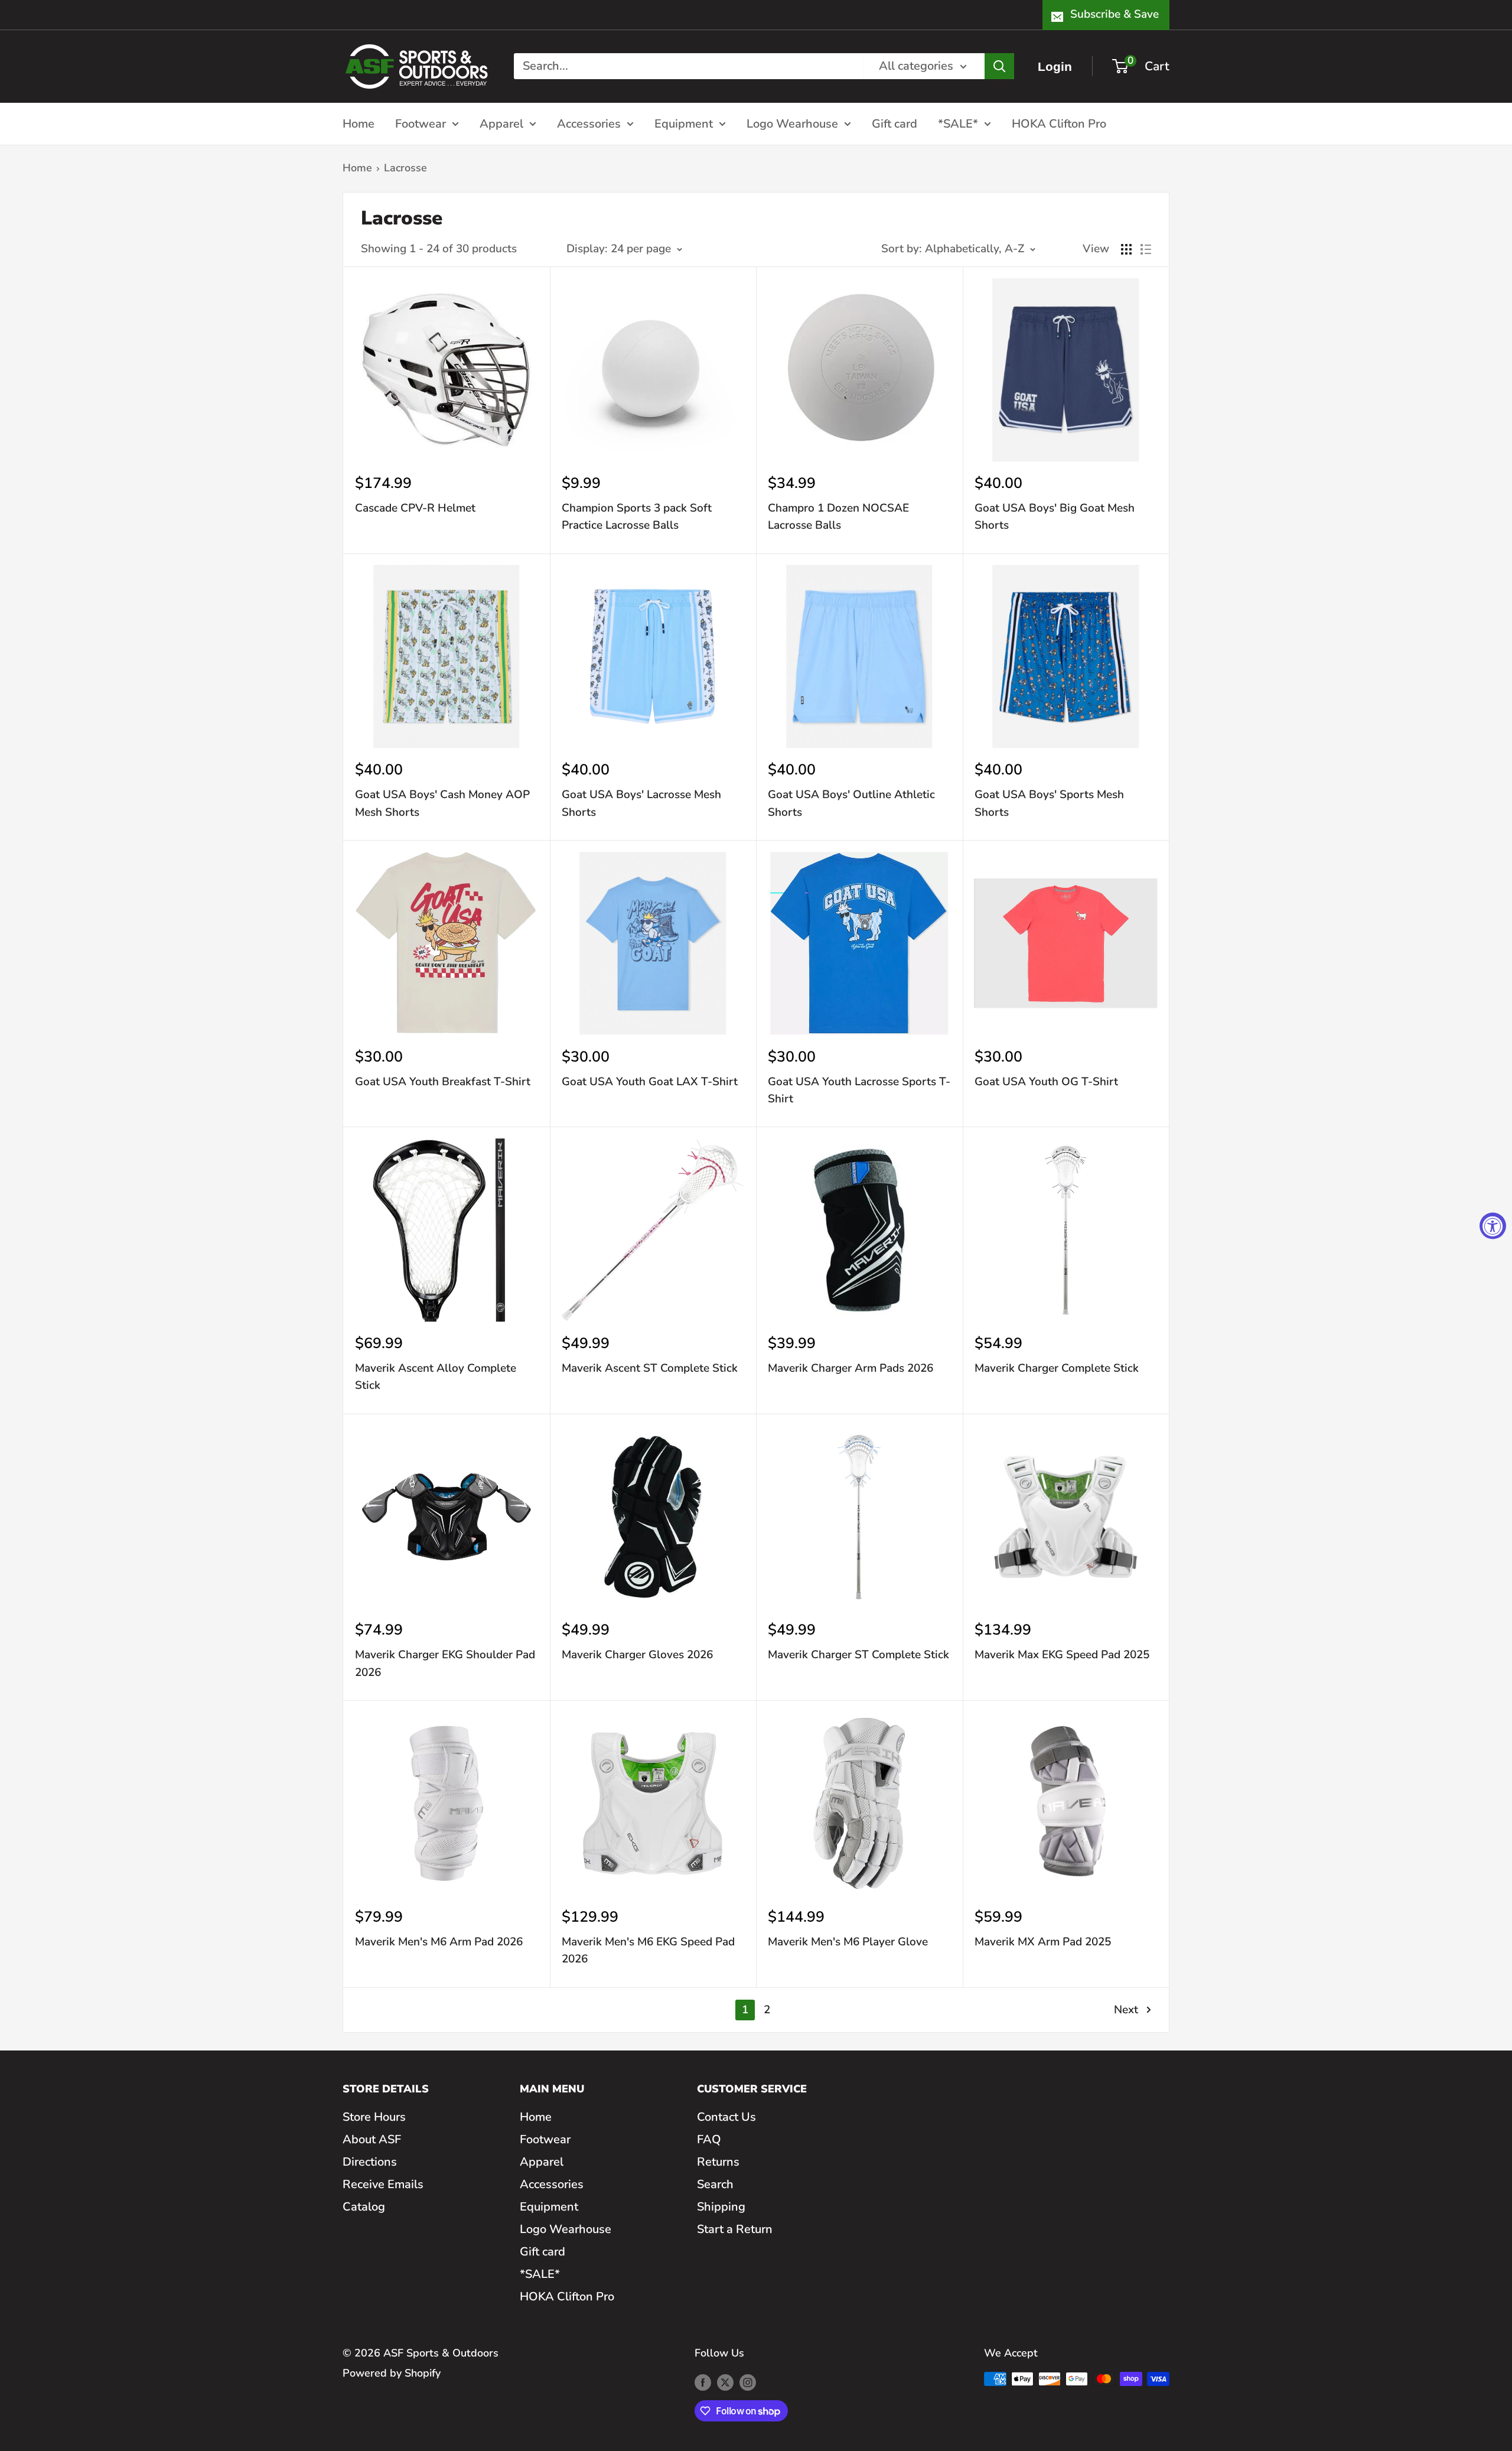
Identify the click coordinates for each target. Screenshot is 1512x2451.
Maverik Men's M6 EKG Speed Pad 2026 (648, 1950)
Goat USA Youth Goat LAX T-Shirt (650, 1082)
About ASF (372, 2139)
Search (715, 2184)
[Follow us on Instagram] (748, 2382)
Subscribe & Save (1115, 14)
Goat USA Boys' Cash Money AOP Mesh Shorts (442, 803)
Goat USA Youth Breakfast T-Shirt (443, 1082)
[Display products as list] (1146, 249)
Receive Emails (383, 2184)
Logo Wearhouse (792, 123)
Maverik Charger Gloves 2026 (637, 1655)
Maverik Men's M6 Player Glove (848, 1942)
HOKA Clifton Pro (1059, 123)
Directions (370, 2162)
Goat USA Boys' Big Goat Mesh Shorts (1055, 517)
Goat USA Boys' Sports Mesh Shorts (1049, 803)
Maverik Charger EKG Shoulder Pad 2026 (445, 1663)
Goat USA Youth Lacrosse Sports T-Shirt (859, 1090)
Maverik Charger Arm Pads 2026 (850, 1368)
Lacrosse (405, 168)
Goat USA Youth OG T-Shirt (1046, 1082)
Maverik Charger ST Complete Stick (858, 1655)
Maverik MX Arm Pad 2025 (1043, 1942)
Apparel (501, 123)
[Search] (999, 66)
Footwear (421, 123)
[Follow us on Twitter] (725, 2382)
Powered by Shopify (392, 2373)
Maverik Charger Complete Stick (1057, 1368)
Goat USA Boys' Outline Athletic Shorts (851, 803)
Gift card (895, 123)
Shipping (721, 2207)
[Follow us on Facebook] (703, 2382)
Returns (718, 2162)
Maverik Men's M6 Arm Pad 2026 (439, 1942)
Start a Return (735, 2229)
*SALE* (958, 123)
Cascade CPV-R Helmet (415, 508)
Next (1126, 2010)
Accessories (589, 123)
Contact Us (726, 2117)
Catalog (364, 2207)
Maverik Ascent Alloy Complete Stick (436, 1377)
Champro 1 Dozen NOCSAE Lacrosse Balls (838, 517)
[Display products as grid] (1126, 249)
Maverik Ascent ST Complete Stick (650, 1368)
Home (359, 123)
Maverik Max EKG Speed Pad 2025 (1062, 1655)
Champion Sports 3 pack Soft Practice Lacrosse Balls (637, 517)
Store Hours (374, 2117)
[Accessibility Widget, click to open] (1493, 1225)
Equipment (684, 123)
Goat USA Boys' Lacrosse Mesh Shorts (641, 803)
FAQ (709, 2139)
